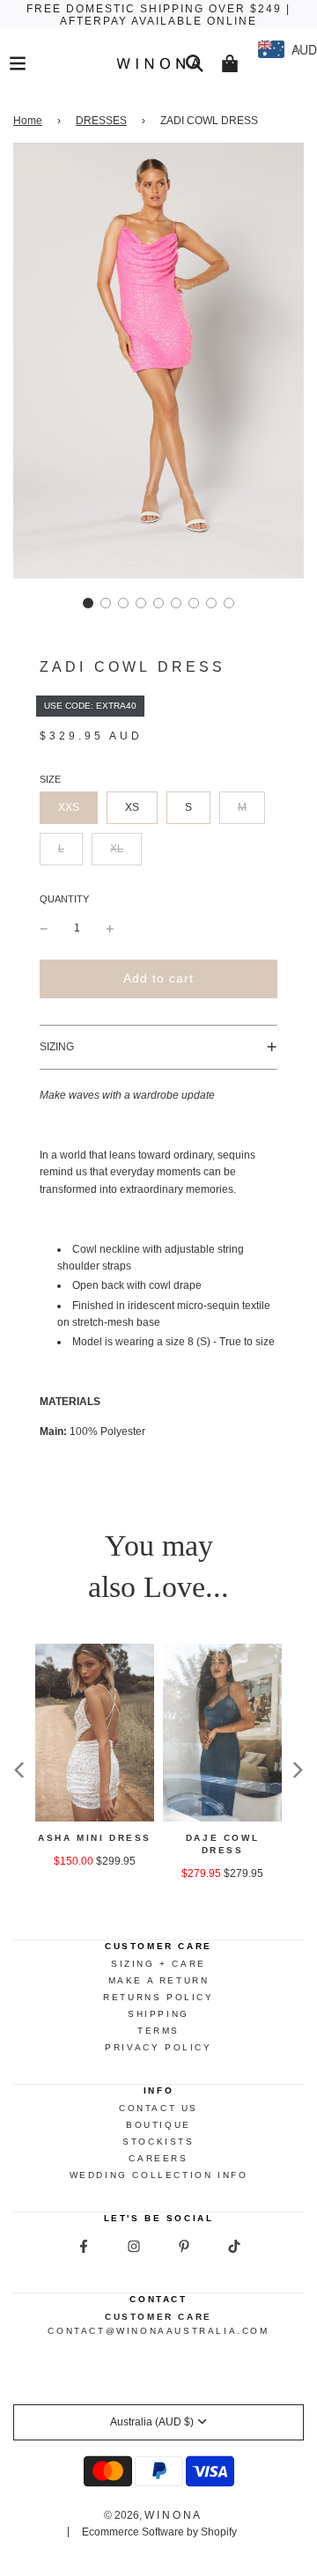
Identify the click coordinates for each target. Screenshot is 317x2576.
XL (117, 849)
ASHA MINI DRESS (95, 1838)
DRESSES (101, 121)
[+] (110, 928)
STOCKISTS (158, 2142)
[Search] (195, 63)
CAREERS (158, 2158)
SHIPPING (158, 2014)
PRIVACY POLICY (158, 2047)
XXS (69, 807)
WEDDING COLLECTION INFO (159, 2175)
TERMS (158, 2031)
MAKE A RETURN (159, 1980)
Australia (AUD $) (152, 2422)
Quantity (64, 899)
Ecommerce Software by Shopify (159, 2532)
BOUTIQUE (158, 2125)
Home (28, 121)
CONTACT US (158, 2108)
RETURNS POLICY (158, 1997)
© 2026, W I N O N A (152, 2515)
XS (132, 807)
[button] (88, 603)
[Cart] (230, 63)
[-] (44, 928)
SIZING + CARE (158, 1964)
